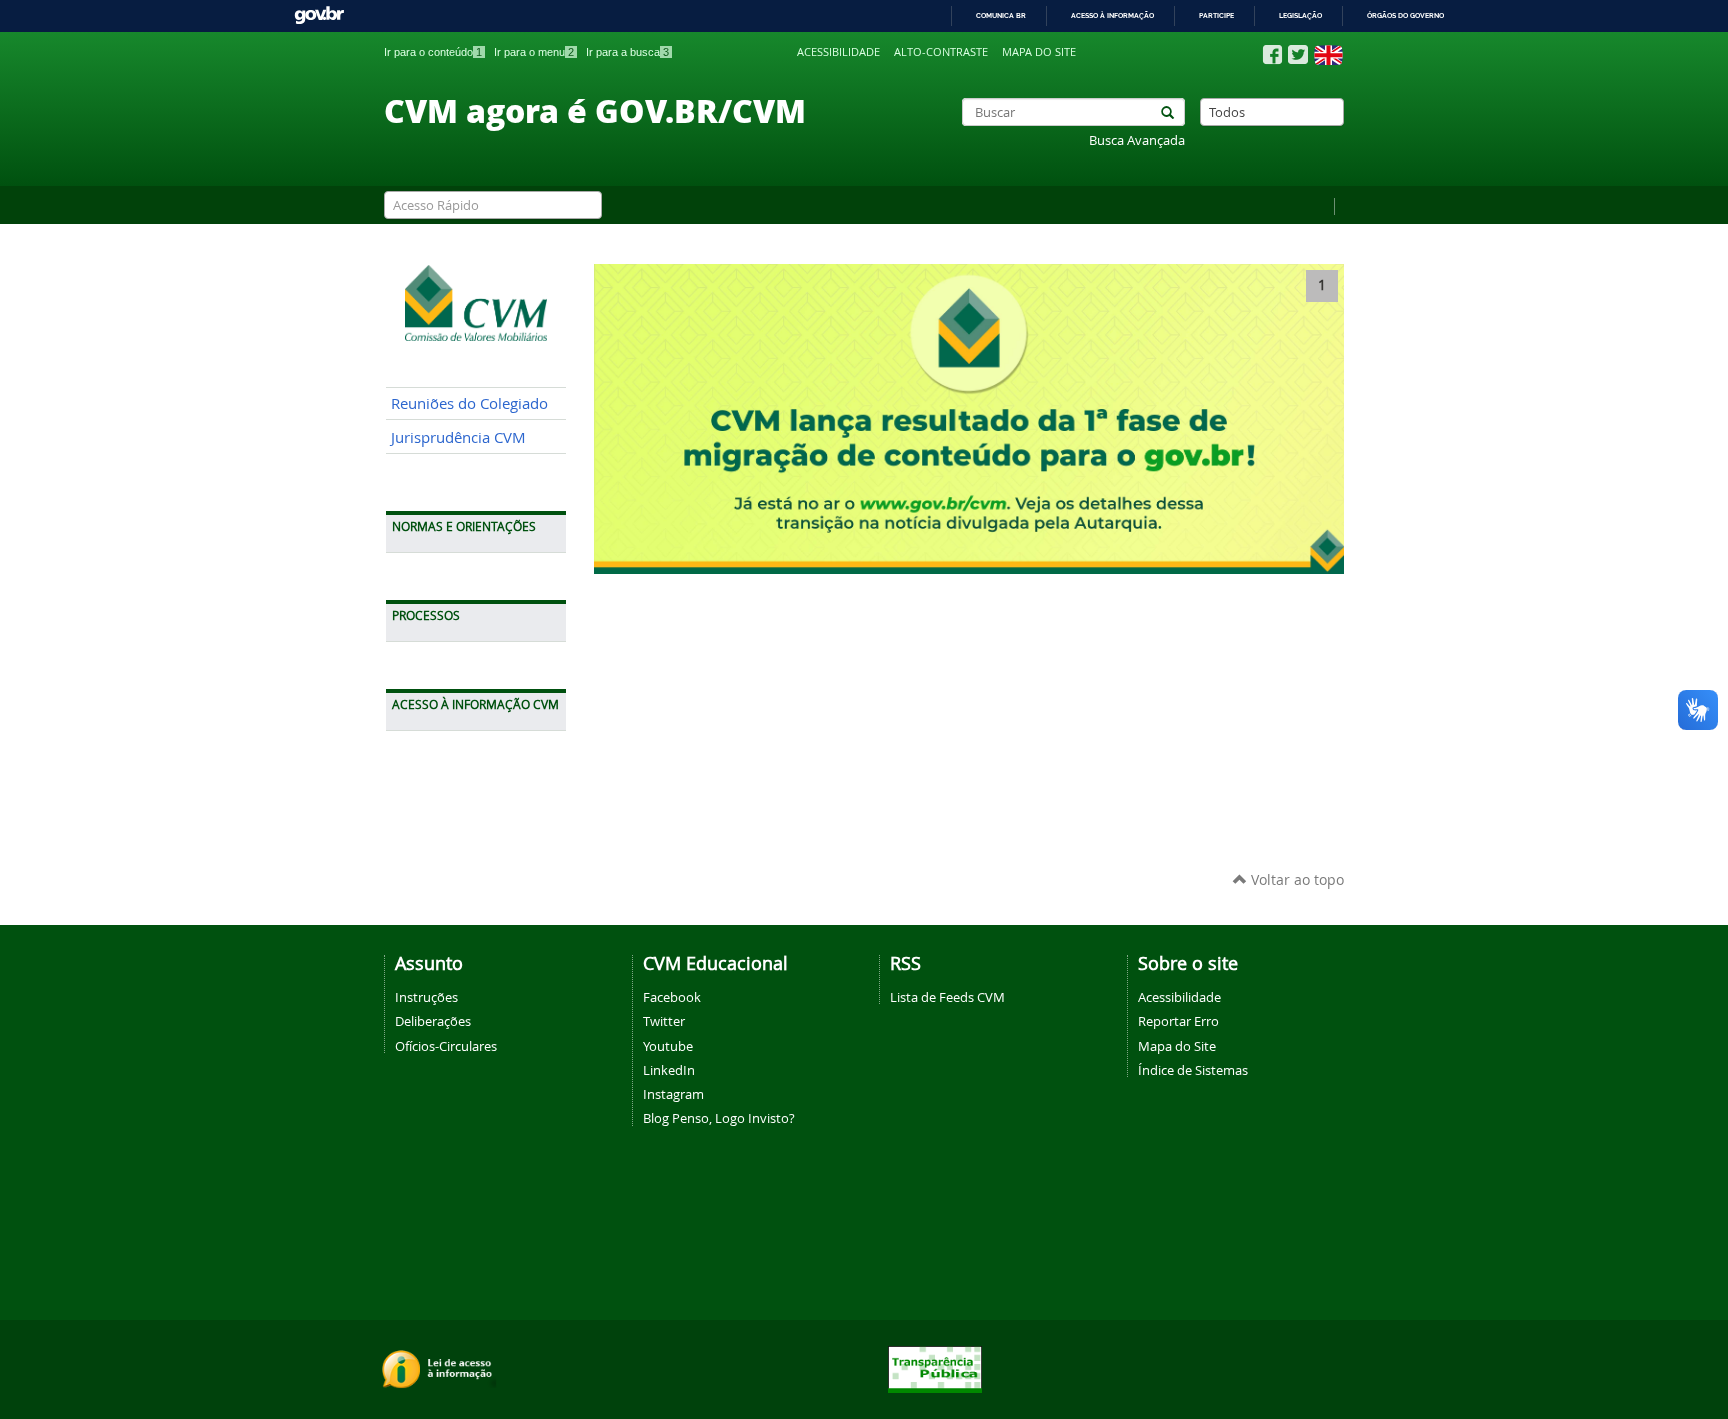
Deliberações (433, 1021)
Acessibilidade (838, 52)
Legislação (1300, 15)
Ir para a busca (627, 52)
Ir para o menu (534, 52)
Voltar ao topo (1295, 879)
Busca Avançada (1137, 140)
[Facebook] (1272, 55)
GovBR (319, 15)
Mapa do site (1039, 52)
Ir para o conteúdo (433, 52)
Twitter (664, 1021)
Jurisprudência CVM (458, 437)
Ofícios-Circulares (446, 1046)
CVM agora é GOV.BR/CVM (595, 110)
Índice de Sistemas (1193, 1070)
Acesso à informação (1112, 15)
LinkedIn (669, 1070)
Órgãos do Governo (1405, 15)
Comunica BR (1001, 15)
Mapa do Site (1177, 1046)
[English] (1328, 55)
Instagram (673, 1094)
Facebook (672, 997)
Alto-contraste (941, 52)
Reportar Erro (1178, 1021)
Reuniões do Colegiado (469, 403)
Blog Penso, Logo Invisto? (719, 1118)
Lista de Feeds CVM (947, 997)
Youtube (668, 1046)
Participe (1216, 15)
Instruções (426, 997)
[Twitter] (1298, 54)
